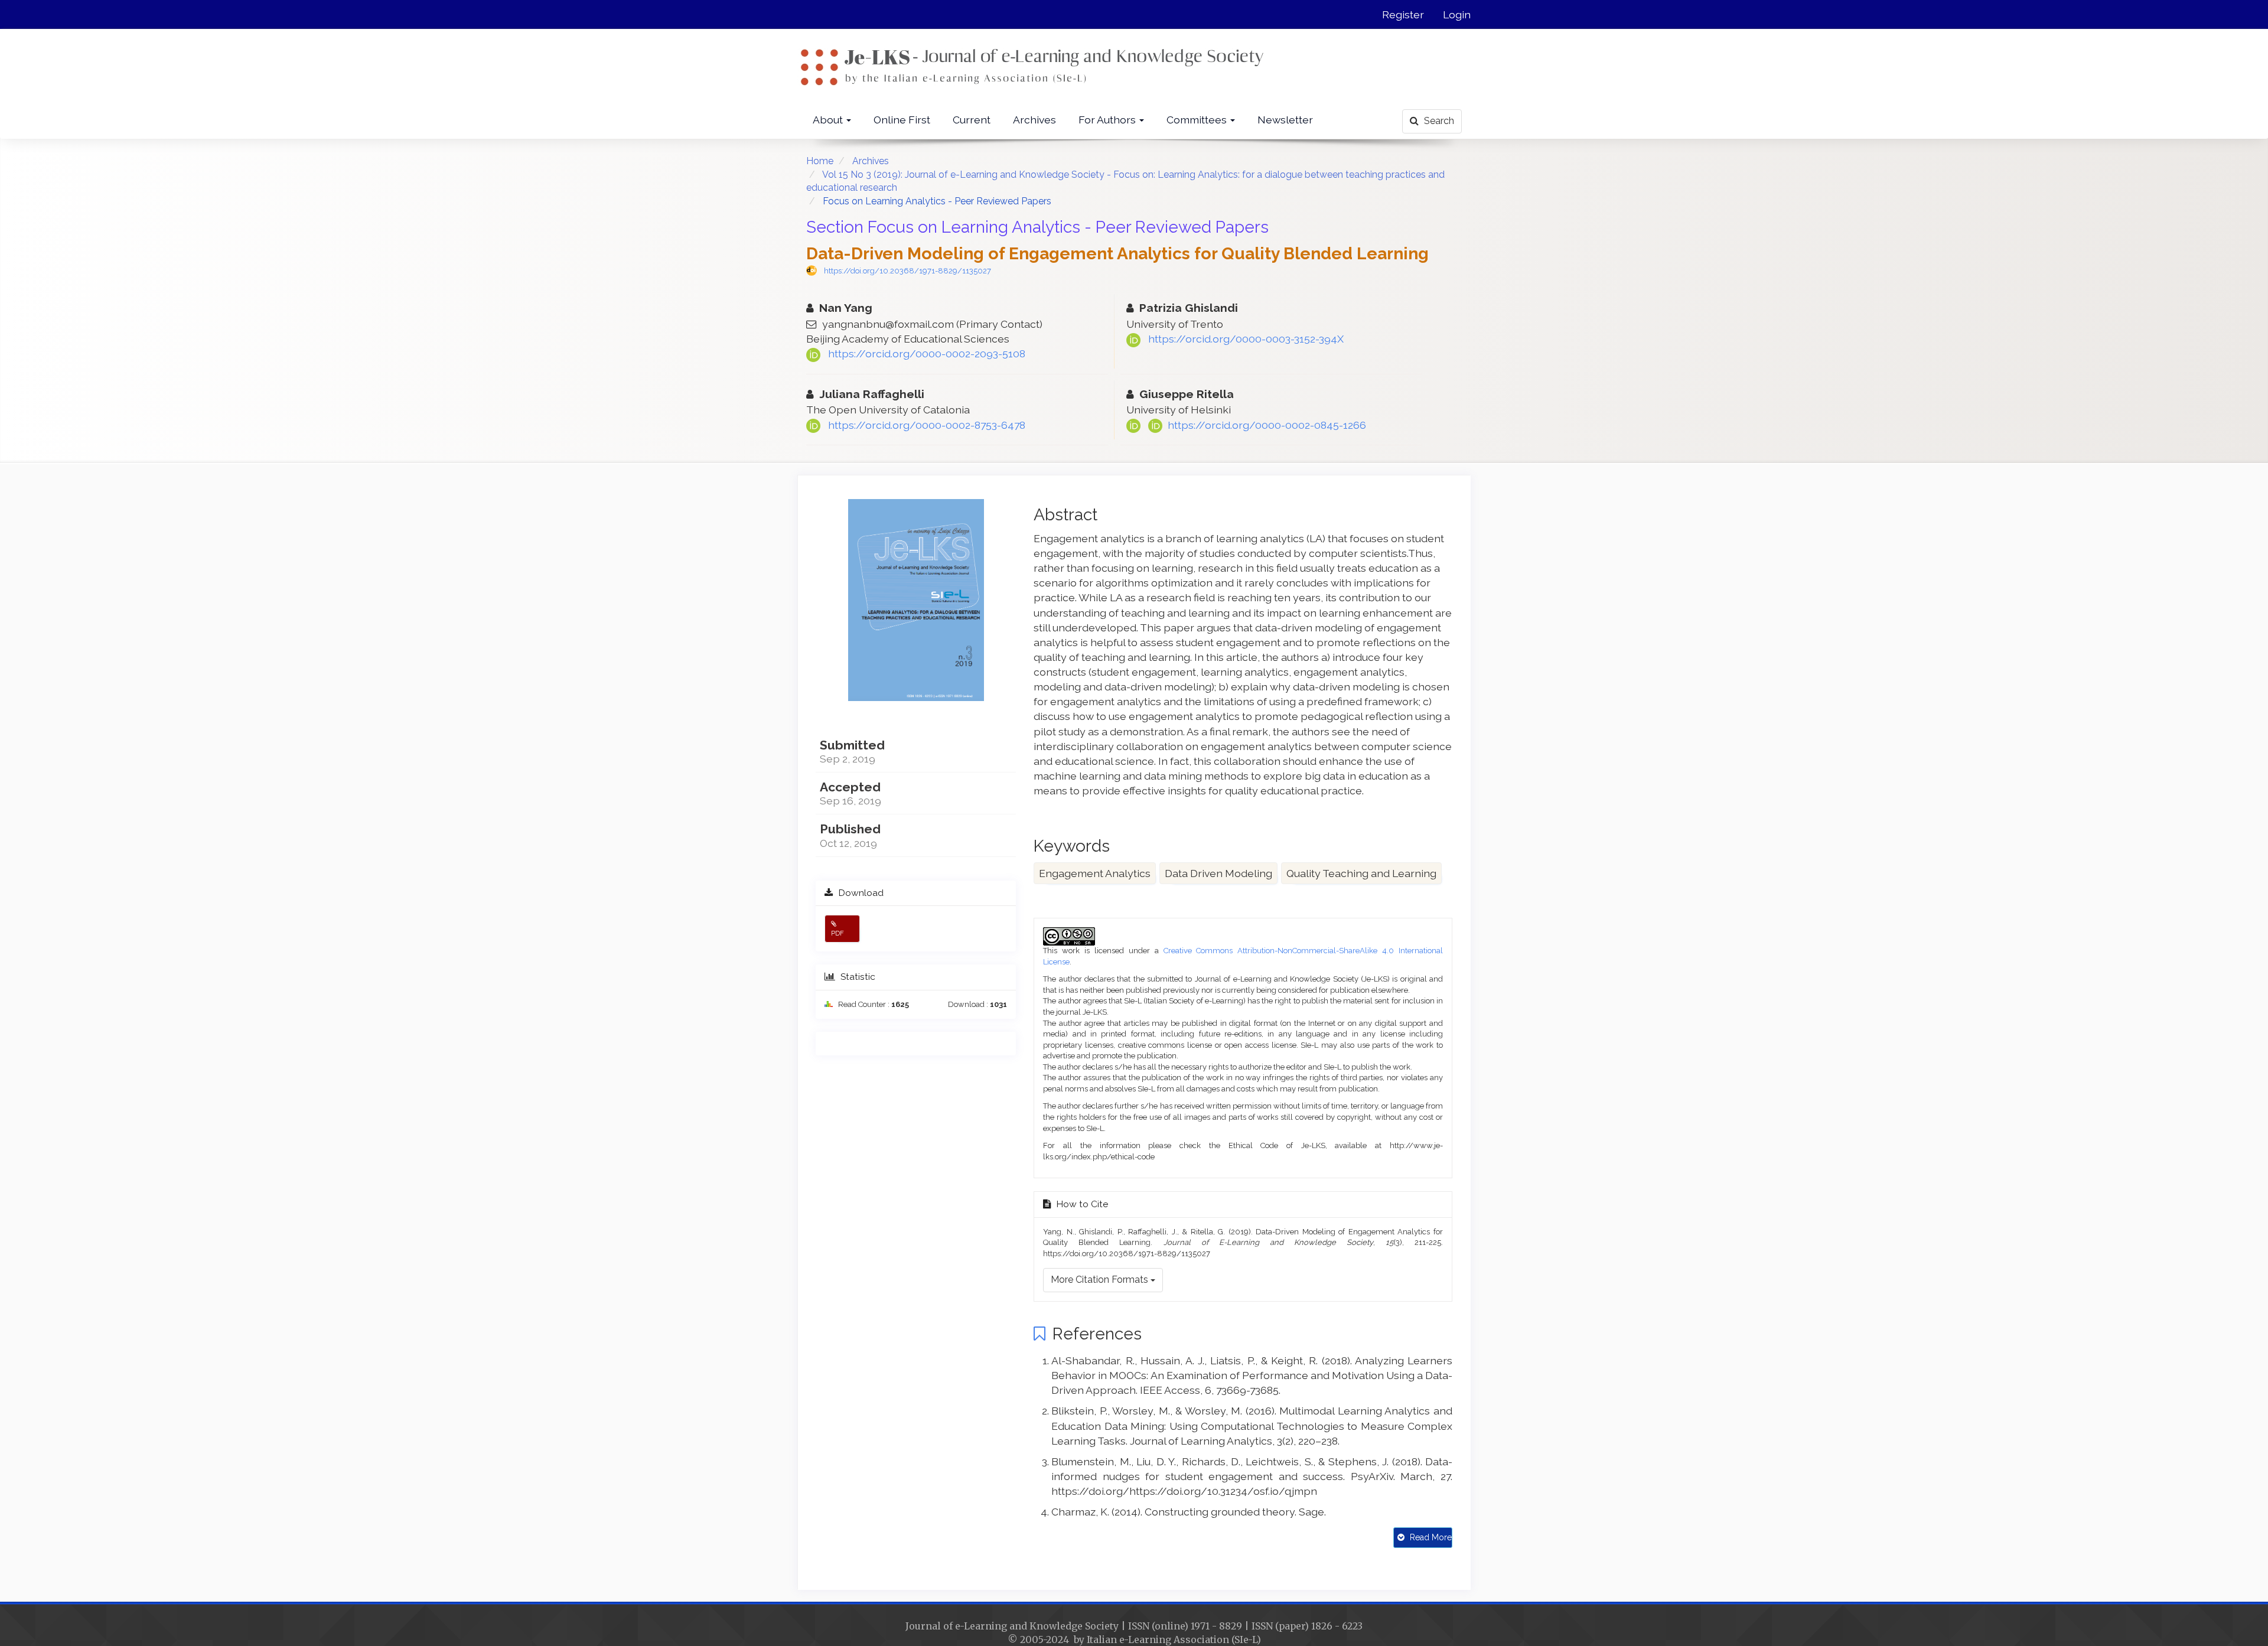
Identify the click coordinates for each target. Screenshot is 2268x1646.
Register (1403, 14)
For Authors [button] (1108, 120)
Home (820, 161)
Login (1457, 14)
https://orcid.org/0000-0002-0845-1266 (1265, 425)
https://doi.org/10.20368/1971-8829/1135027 (907, 271)
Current (972, 120)
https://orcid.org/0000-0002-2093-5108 (927, 353)
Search (1438, 121)
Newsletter (1285, 120)
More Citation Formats (1101, 1280)
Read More (1430, 1537)
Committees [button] (1198, 120)
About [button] (829, 120)
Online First (902, 120)
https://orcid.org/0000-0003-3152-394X (1246, 339)
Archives (1034, 120)
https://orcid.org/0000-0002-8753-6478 (927, 425)
